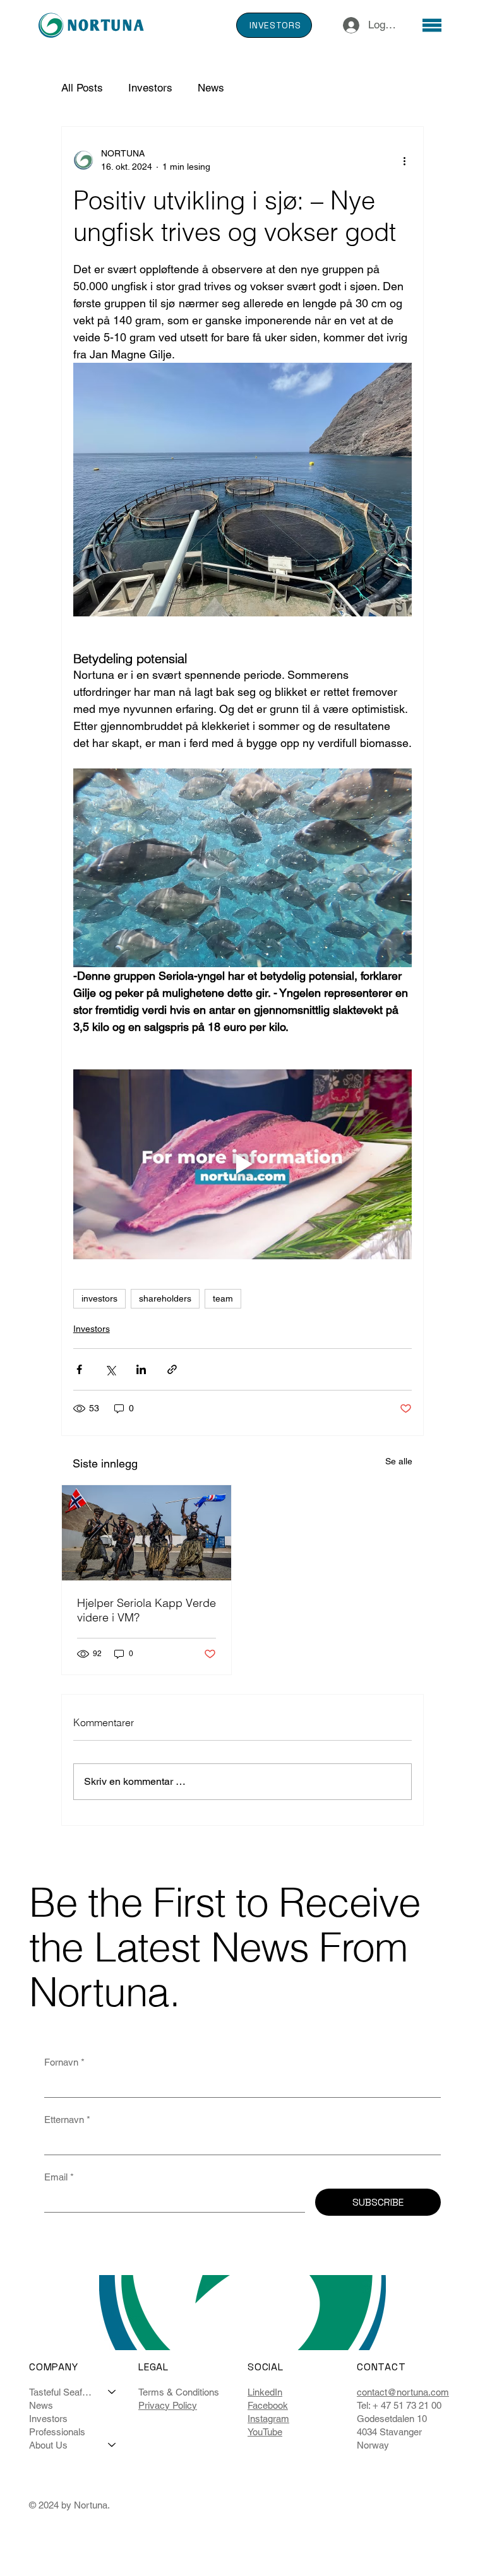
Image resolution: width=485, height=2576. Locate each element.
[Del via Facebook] (79, 1369)
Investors (150, 88)
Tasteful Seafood (63, 2392)
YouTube (265, 2432)
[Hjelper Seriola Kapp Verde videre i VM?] (147, 1533)
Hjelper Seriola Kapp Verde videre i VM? (147, 1610)
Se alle (399, 1461)
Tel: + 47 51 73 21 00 (399, 2405)
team (223, 1298)
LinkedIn (265, 2392)
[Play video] (242, 1165)
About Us (48, 2445)
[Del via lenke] (172, 1369)
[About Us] (112, 2445)
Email (59, 2177)
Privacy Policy (168, 2405)
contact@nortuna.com (403, 2392)
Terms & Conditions (179, 2392)
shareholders (165, 1298)
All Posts (82, 88)
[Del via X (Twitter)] (110, 1369)
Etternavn (67, 2120)
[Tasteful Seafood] (112, 2392)
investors (99, 1298)
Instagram (268, 2419)
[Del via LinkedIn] (141, 1369)
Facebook (268, 2405)
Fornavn (64, 2062)
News (211, 88)
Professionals (57, 2432)
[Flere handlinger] (404, 160)
